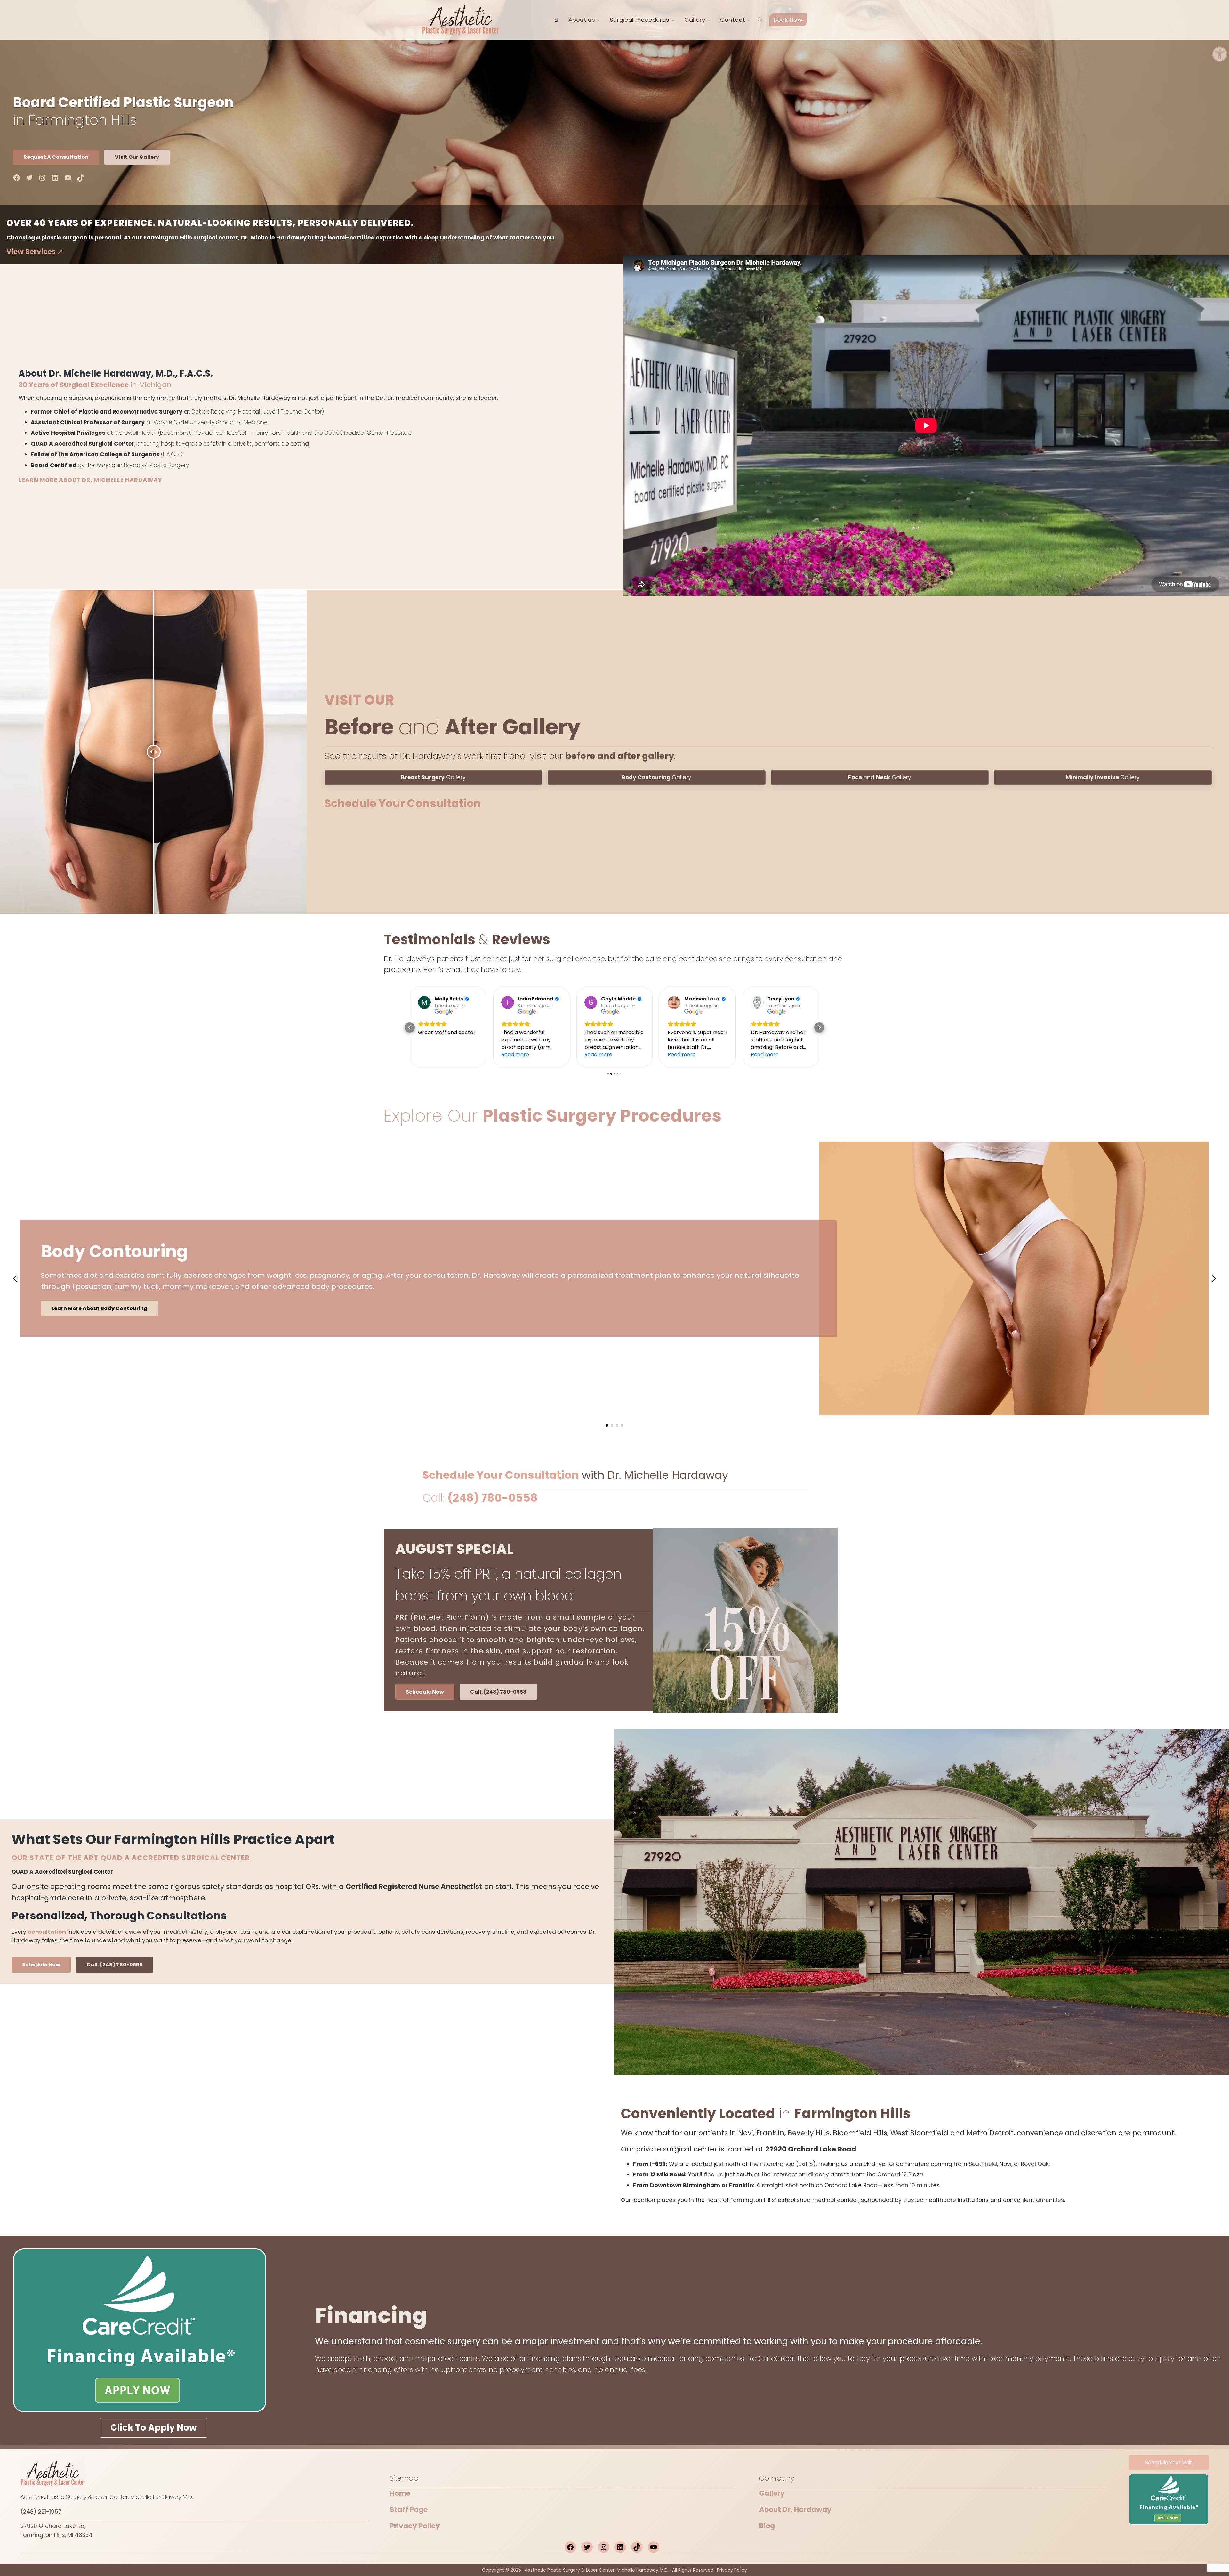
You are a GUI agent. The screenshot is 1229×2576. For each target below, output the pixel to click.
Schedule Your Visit (1169, 2463)
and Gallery (880, 777)
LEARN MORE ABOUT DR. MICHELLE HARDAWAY (90, 480)
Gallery (433, 777)
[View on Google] (424, 1002)
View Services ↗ (35, 251)
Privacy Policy (415, 2526)
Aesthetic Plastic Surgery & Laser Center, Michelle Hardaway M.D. (597, 2570)
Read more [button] (432, 1054)
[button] (1220, 54)
